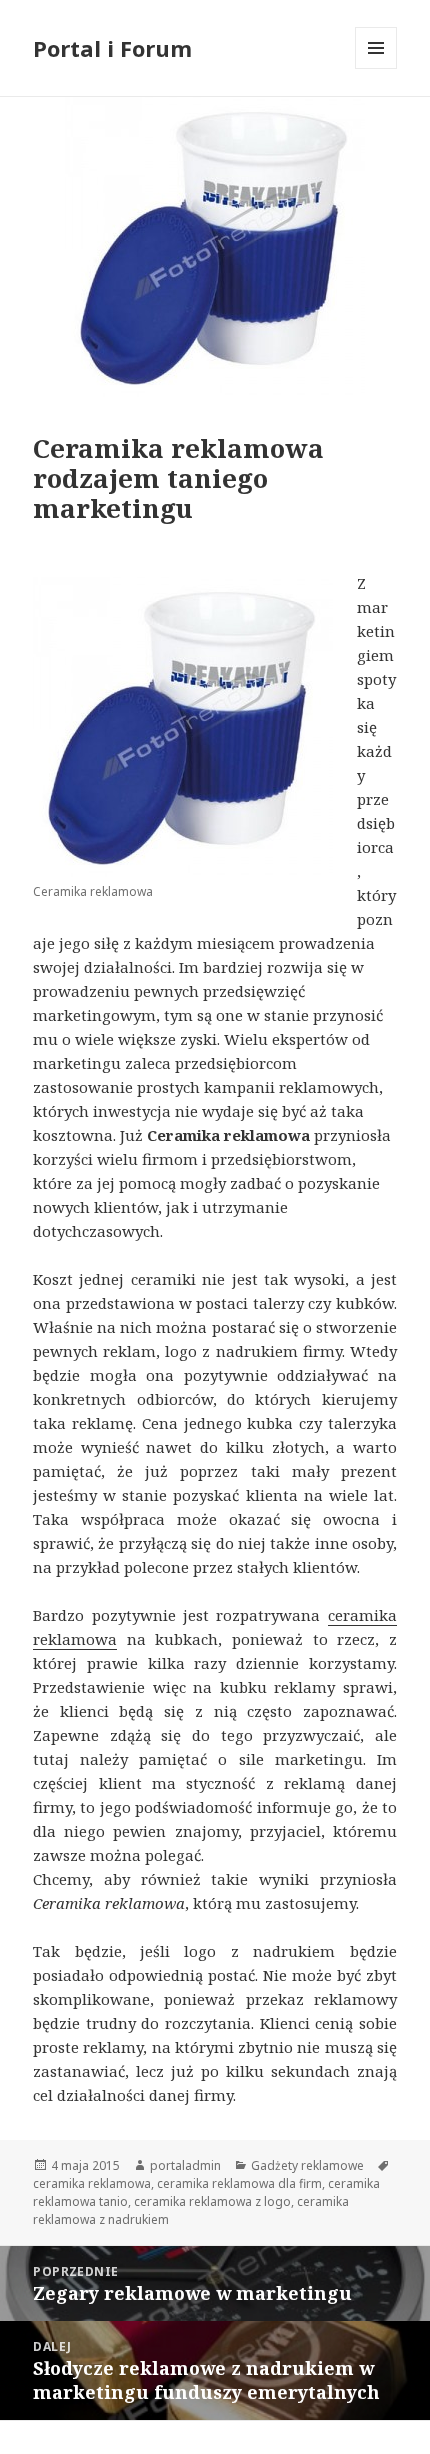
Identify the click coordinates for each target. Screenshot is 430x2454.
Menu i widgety (376, 68)
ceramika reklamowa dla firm (239, 2183)
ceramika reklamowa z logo (212, 2201)
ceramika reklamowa (92, 2183)
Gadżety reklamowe (307, 2165)
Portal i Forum (112, 48)
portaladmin (185, 2165)
